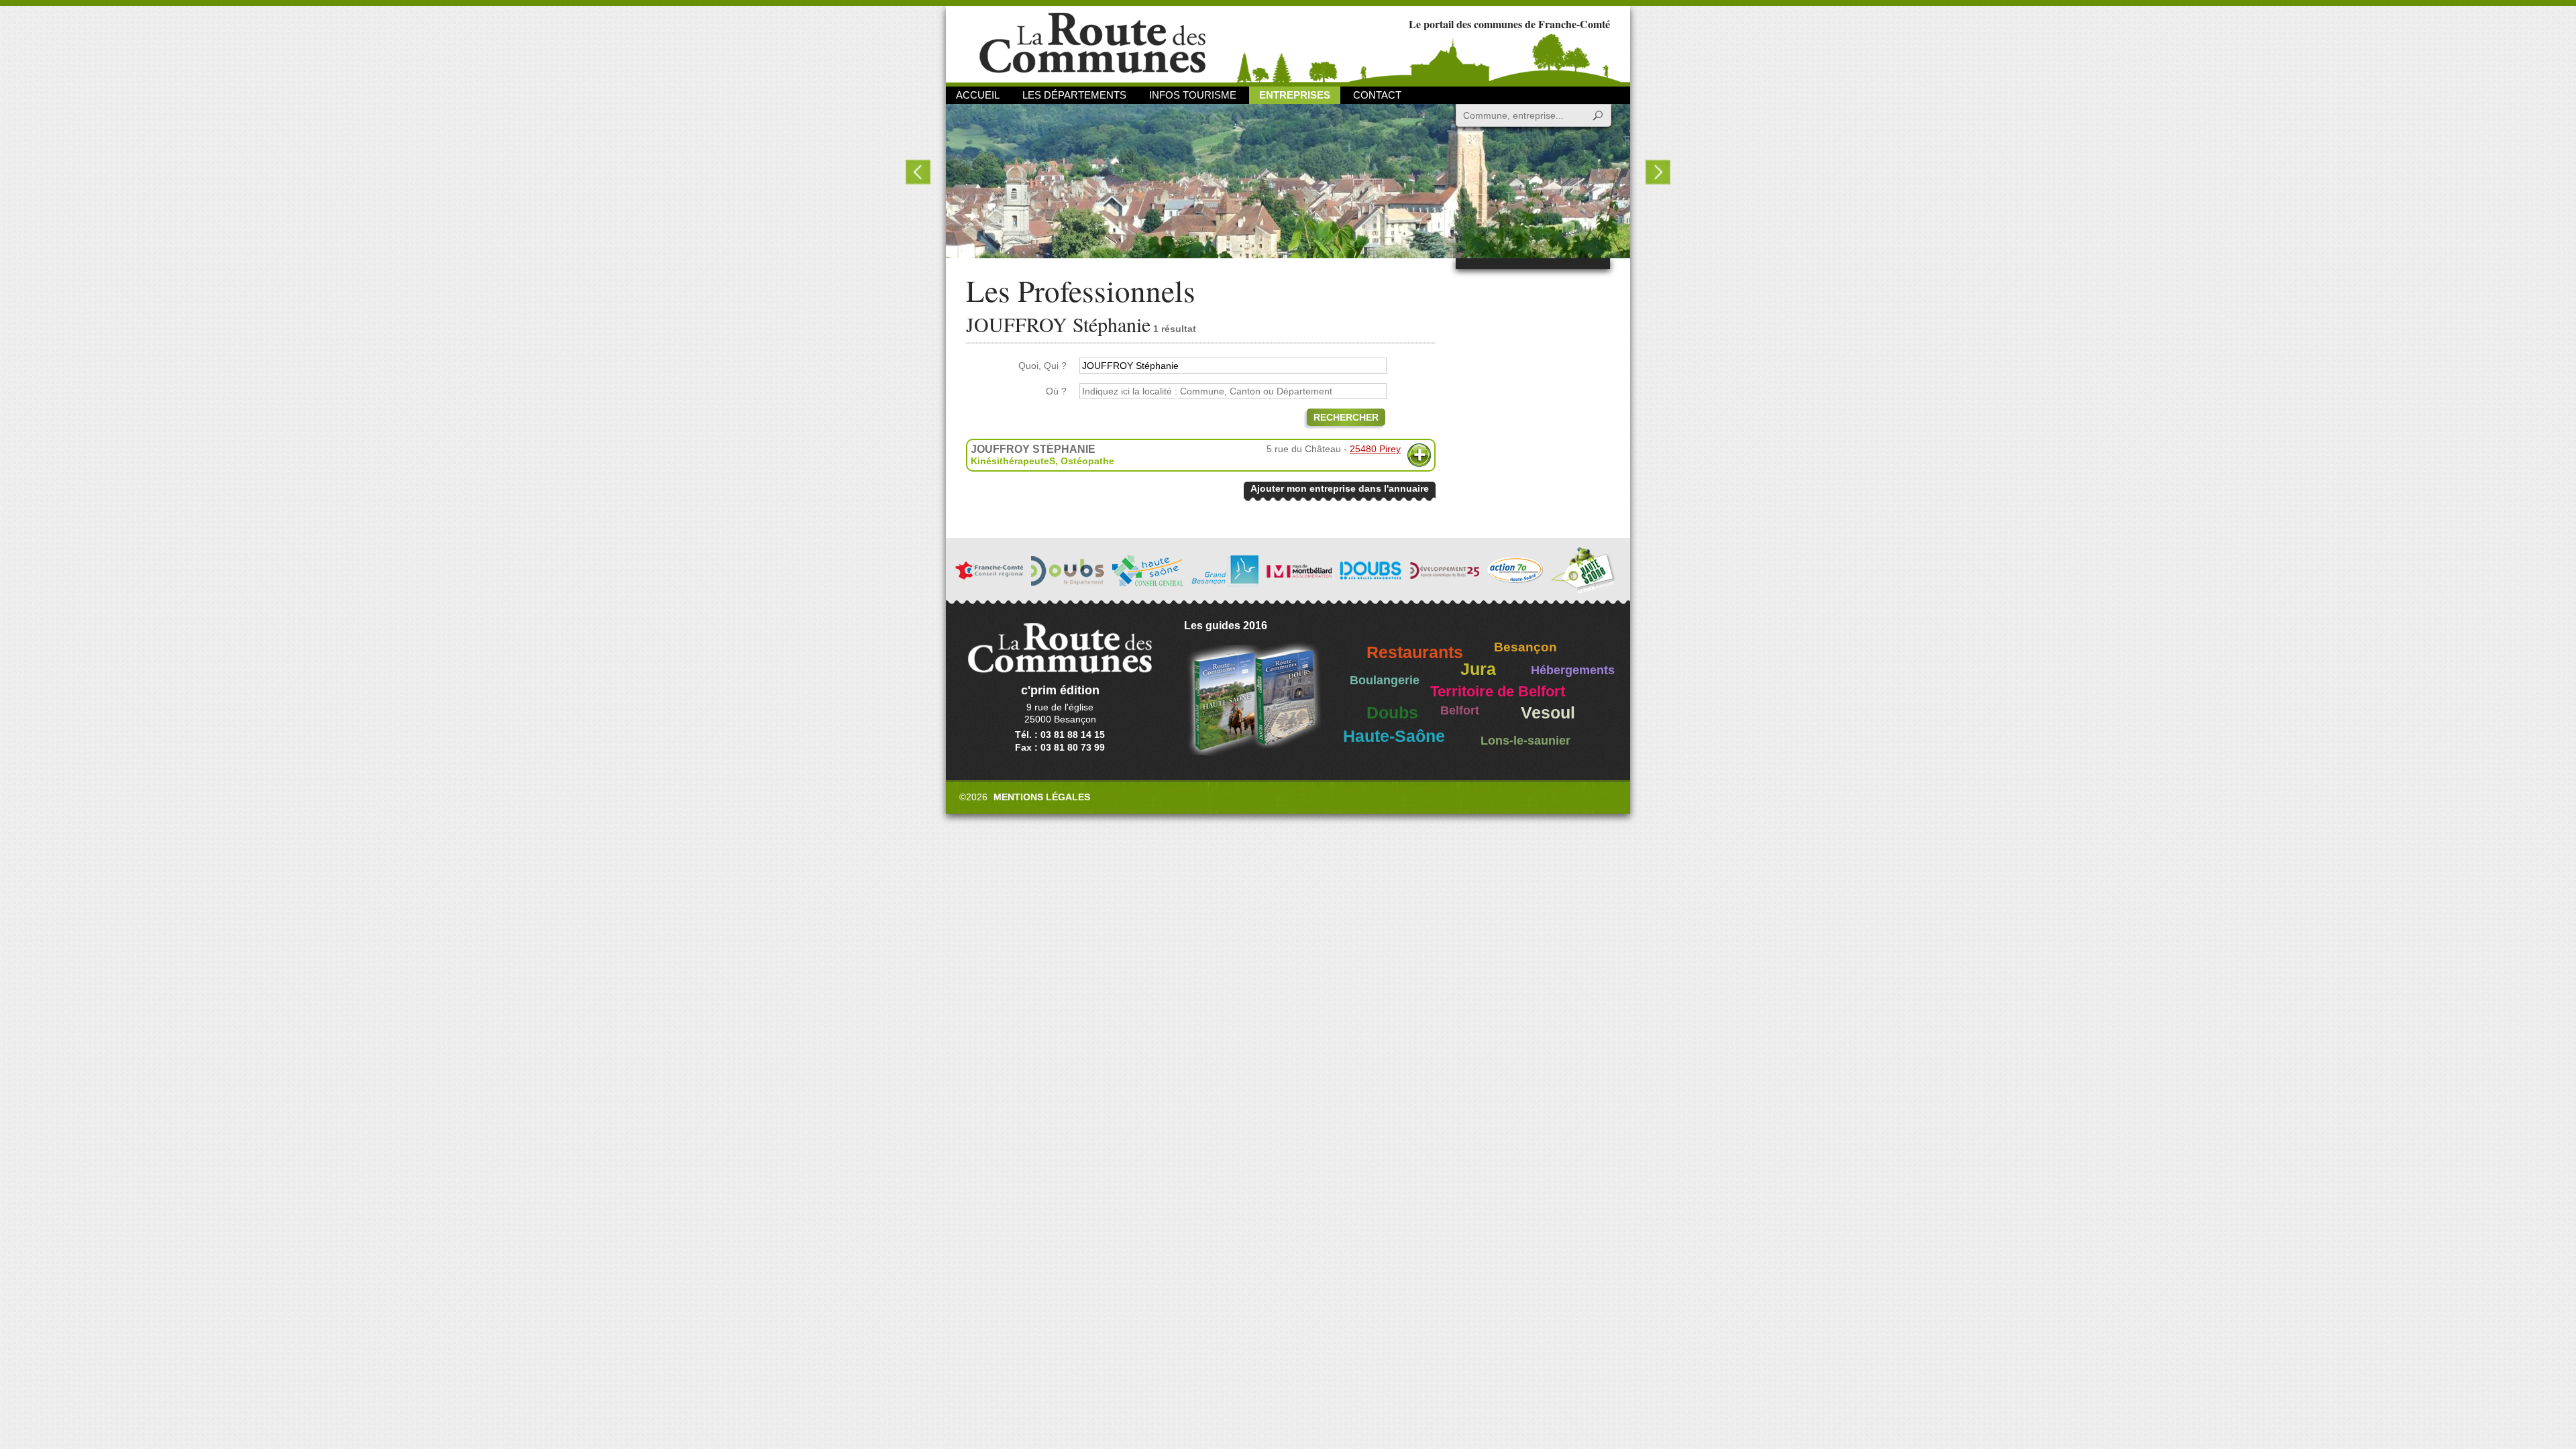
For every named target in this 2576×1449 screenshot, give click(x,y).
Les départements (1074, 95)
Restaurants (1415, 652)
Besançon (1525, 647)
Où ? (1056, 391)
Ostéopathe (1087, 461)
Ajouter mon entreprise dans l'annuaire (1340, 488)
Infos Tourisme (1193, 95)
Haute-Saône (1394, 736)
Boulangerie (1385, 680)
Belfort (1460, 710)
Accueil (978, 95)
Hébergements (1573, 670)
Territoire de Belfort (1498, 692)
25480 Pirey (1375, 449)
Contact (1377, 95)
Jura (1478, 669)
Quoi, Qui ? (1042, 366)
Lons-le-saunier (1525, 741)
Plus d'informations (1419, 455)
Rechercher (1346, 417)
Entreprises (1295, 95)
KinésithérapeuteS (1013, 461)
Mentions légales (1042, 797)
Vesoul (1548, 713)
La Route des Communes (1092, 43)
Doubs (1392, 713)
